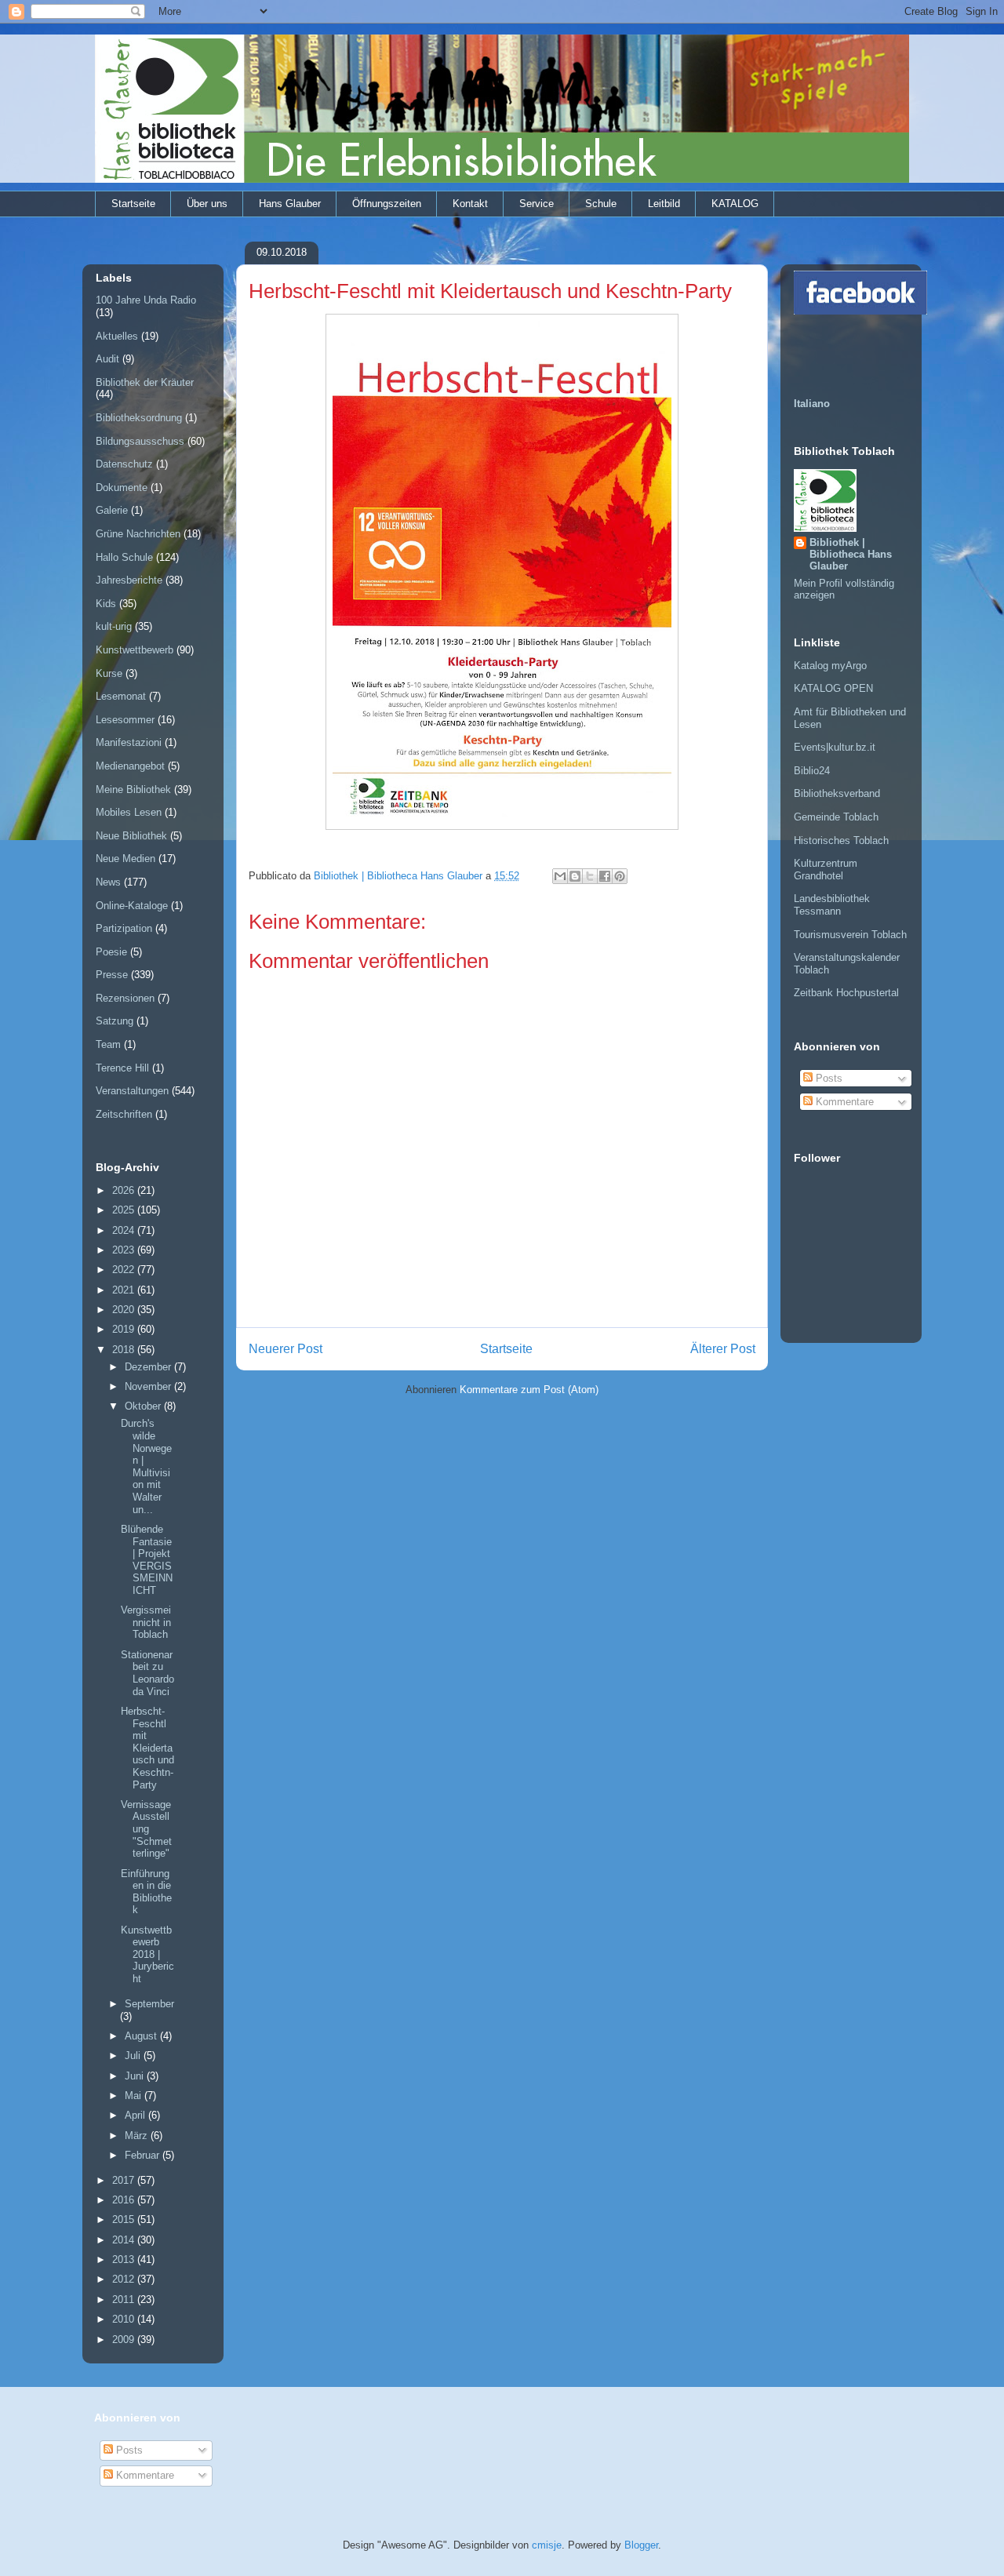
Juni (136, 2076)
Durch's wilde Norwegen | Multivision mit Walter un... (146, 1466)
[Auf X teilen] (590, 876)
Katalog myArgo (830, 666)
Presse (112, 975)
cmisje (547, 2545)
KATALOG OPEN (833, 688)
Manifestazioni (129, 742)
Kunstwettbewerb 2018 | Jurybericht (147, 1954)
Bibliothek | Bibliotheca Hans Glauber (851, 554)
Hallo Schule (124, 557)
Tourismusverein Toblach (850, 935)
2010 (125, 2319)
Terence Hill (122, 1068)
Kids (106, 604)
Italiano (812, 404)
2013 (125, 2259)
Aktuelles (117, 336)
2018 (125, 1350)
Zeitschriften (124, 1114)
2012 (125, 2279)
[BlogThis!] (575, 876)
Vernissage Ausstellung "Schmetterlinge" (146, 1829)
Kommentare (843, 1102)
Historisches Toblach (841, 840)
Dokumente (122, 488)
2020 (125, 1310)
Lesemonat (121, 696)
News (108, 882)
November (149, 1386)
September (149, 2004)
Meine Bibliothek (133, 790)
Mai (135, 2096)
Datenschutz (124, 464)
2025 (125, 1210)
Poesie (111, 952)
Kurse (109, 673)
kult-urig (114, 626)
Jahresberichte (129, 580)
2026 (125, 1190)
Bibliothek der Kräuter (145, 382)
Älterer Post (723, 1349)
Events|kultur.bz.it (835, 747)
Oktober (144, 1406)
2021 (125, 1290)
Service (537, 204)
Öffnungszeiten (387, 204)
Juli (134, 2056)
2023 (125, 1250)
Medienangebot (130, 766)
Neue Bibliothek (131, 836)
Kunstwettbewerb (135, 650)
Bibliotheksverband (837, 793)
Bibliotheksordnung (139, 418)
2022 (125, 1270)
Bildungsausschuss (140, 441)
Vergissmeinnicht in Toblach (146, 1622)
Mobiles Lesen (129, 812)
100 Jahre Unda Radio (146, 300)
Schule (601, 204)
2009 (125, 2340)
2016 (125, 2200)
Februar (144, 2155)
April (136, 2115)
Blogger (641, 2545)
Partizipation (124, 928)
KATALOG (735, 204)
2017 (125, 2180)
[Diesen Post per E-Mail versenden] (560, 876)
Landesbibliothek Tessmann (832, 905)
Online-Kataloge (132, 906)
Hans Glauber (290, 204)
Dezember (149, 1367)
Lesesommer (125, 720)
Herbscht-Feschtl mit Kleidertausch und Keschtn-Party (147, 1748)
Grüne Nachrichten (138, 534)
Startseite (133, 204)
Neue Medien (125, 859)
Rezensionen (125, 998)
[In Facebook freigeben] (605, 876)
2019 (125, 1329)
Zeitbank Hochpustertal (846, 993)
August (142, 2036)
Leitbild (664, 204)
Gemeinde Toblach (836, 817)
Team (108, 1044)
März (138, 2136)
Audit (107, 359)
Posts (828, 1078)
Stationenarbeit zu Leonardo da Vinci (147, 1673)
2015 (125, 2219)
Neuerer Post (286, 1349)
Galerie (112, 510)
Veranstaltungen (132, 1091)
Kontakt (470, 204)
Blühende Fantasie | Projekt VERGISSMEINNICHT (147, 1560)
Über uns (207, 204)
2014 (125, 2240)
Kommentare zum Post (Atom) (529, 1390)
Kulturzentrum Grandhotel (826, 870)
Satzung (115, 1021)
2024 (125, 1230)
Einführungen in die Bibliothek (146, 1892)
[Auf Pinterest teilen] (620, 876)
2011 (125, 2299)
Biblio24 (812, 771)
